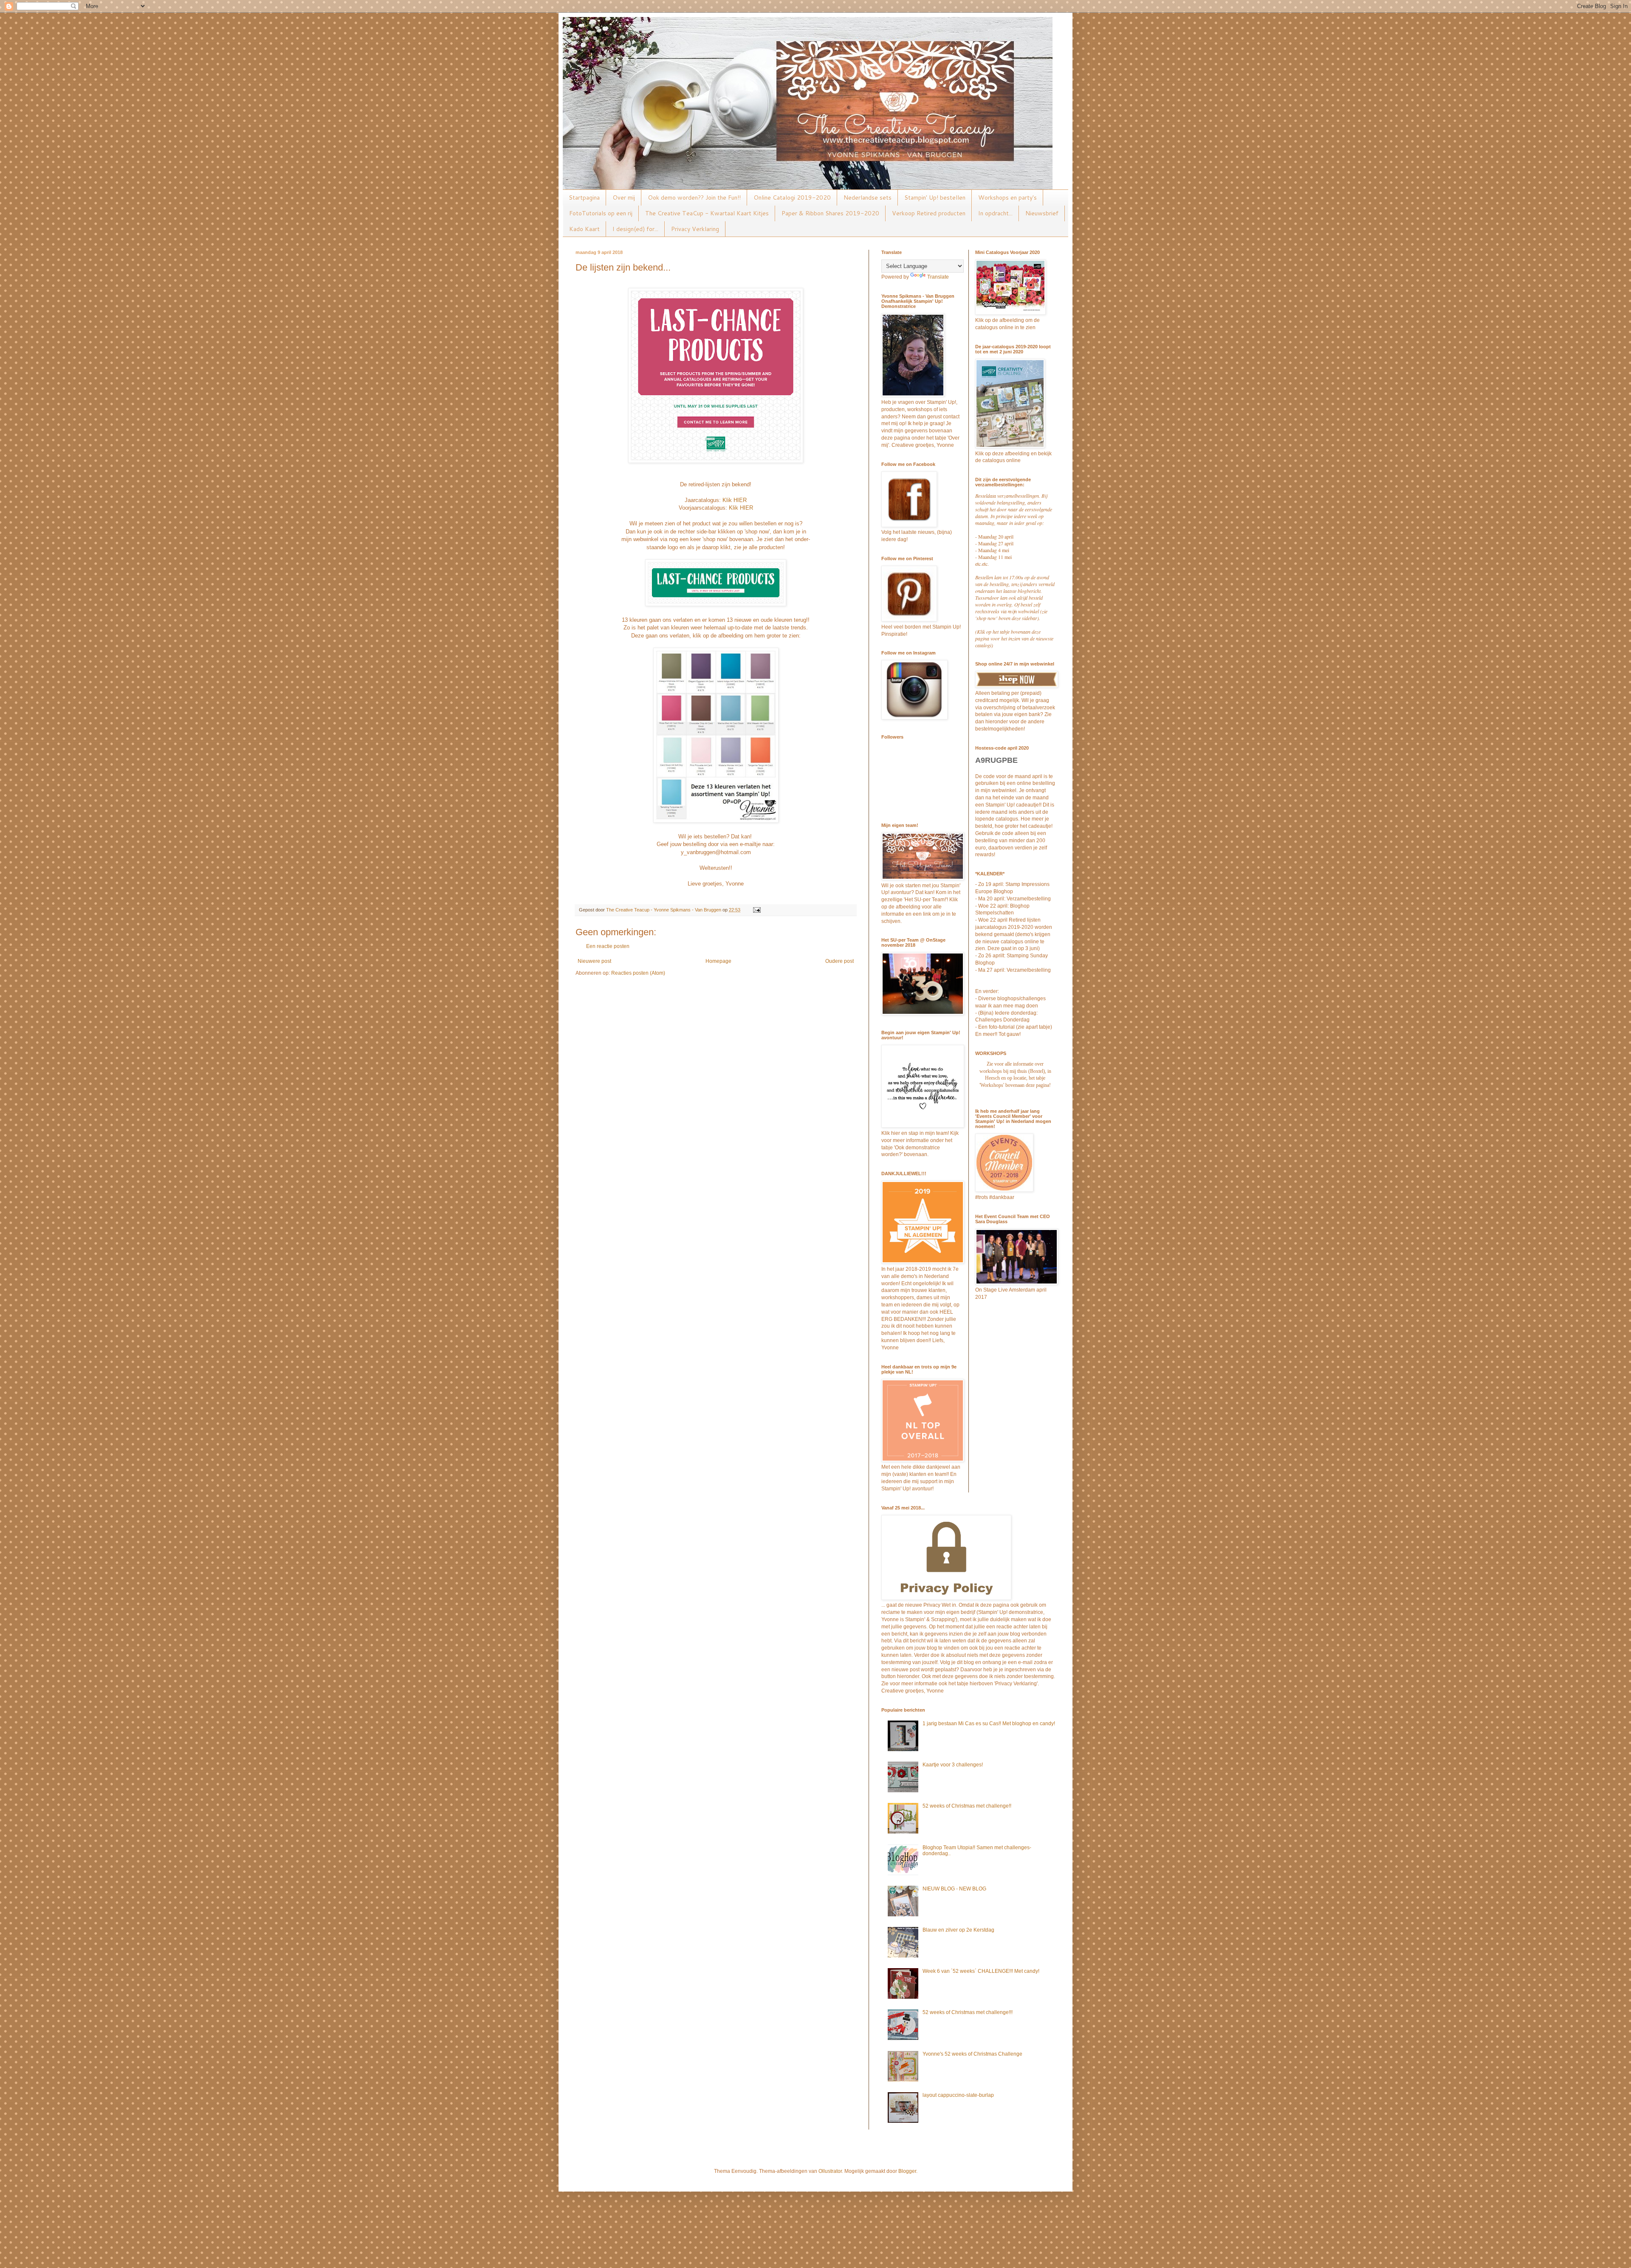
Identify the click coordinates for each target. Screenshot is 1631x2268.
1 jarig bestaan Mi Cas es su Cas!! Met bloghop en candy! (989, 1724)
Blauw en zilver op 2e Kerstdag (958, 1930)
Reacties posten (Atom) (638, 973)
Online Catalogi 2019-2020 (792, 197)
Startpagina (584, 197)
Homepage (718, 961)
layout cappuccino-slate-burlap (958, 2095)
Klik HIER (735, 500)
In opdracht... (995, 213)
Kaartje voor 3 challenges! (953, 1765)
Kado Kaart (584, 229)
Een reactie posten (608, 946)
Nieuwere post (594, 961)
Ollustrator (830, 2171)
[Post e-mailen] (756, 910)
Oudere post (839, 961)
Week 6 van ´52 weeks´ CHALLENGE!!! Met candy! (981, 1971)
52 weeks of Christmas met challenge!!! (968, 2012)
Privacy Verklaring (695, 229)
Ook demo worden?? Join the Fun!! (694, 197)
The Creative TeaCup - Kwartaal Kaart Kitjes (707, 213)
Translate (938, 277)
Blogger (907, 2171)
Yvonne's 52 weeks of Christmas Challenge (972, 2054)
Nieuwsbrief (1042, 213)
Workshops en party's (1007, 197)
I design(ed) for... (635, 229)
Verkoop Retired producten (929, 213)
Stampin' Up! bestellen (935, 197)
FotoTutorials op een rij (601, 213)
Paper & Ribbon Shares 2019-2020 (830, 213)
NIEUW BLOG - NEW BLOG (954, 1889)
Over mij (624, 197)
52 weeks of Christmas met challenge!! (967, 1806)
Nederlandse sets (868, 197)
